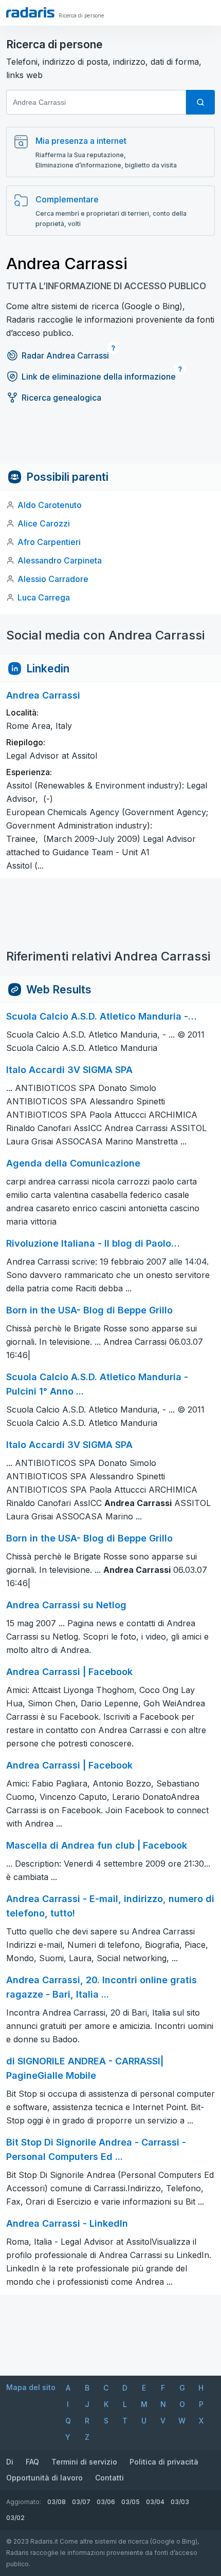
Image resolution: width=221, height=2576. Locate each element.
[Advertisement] (110, 440)
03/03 (180, 2502)
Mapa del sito (31, 2387)
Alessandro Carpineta (60, 560)
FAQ (32, 2462)
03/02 (15, 2518)
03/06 (106, 2502)
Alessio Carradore (53, 579)
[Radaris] (30, 12)
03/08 (57, 2502)
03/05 (131, 2502)
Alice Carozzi (44, 523)
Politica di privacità (164, 2462)
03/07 (81, 2502)
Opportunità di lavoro (44, 2478)
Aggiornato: (24, 2502)
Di (10, 2462)
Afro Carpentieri (49, 542)
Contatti (109, 2478)
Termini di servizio (84, 2462)
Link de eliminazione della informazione (99, 377)
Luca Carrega (44, 597)
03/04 (155, 2502)
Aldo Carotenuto (50, 505)
